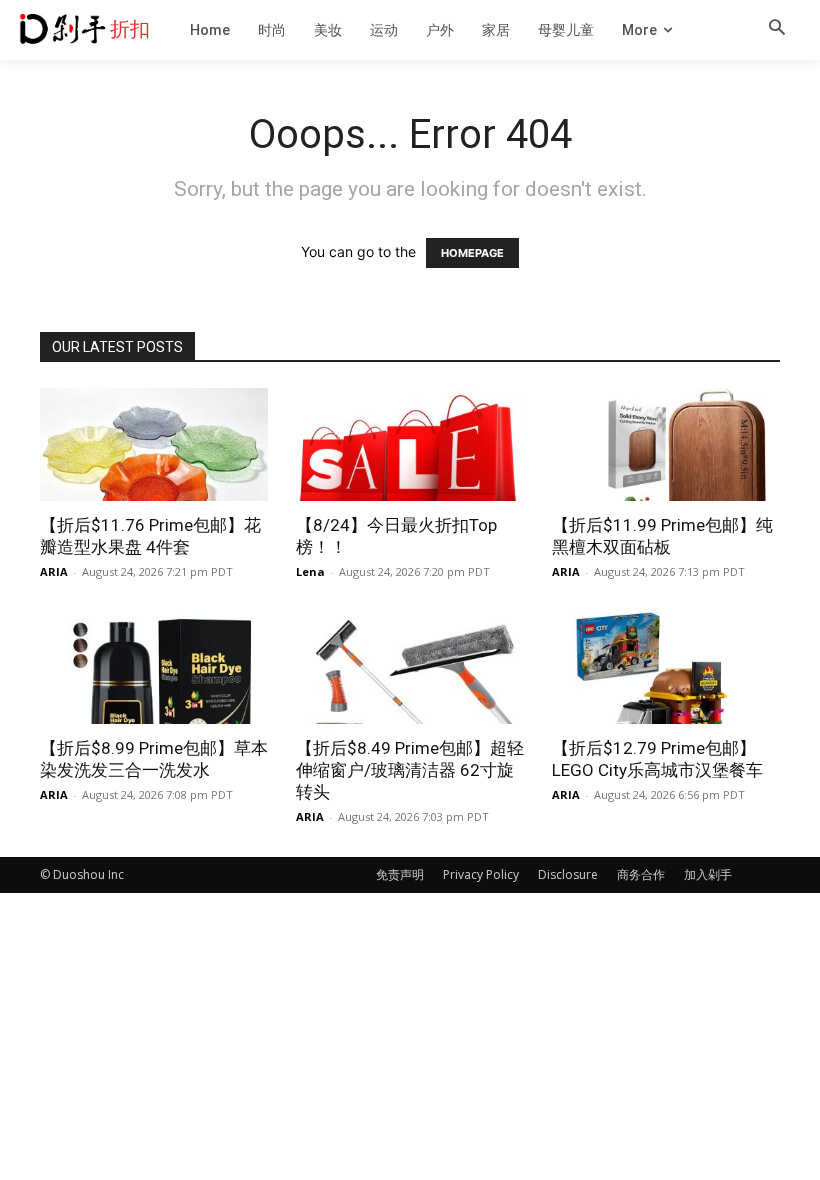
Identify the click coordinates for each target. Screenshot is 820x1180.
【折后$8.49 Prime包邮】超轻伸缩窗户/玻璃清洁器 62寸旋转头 (410, 770)
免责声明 (400, 874)
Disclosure (568, 874)
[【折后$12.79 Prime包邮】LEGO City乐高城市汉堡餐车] (666, 668)
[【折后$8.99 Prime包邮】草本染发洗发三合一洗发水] (154, 668)
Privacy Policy (481, 874)
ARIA (54, 571)
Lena (310, 571)
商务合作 (641, 874)
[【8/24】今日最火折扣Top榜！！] (410, 444)
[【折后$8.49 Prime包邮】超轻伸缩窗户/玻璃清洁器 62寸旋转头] (410, 668)
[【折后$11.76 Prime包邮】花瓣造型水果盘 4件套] (154, 444)
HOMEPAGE (472, 253)
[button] (777, 29)
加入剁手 (708, 874)
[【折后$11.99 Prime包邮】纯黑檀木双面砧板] (666, 444)
